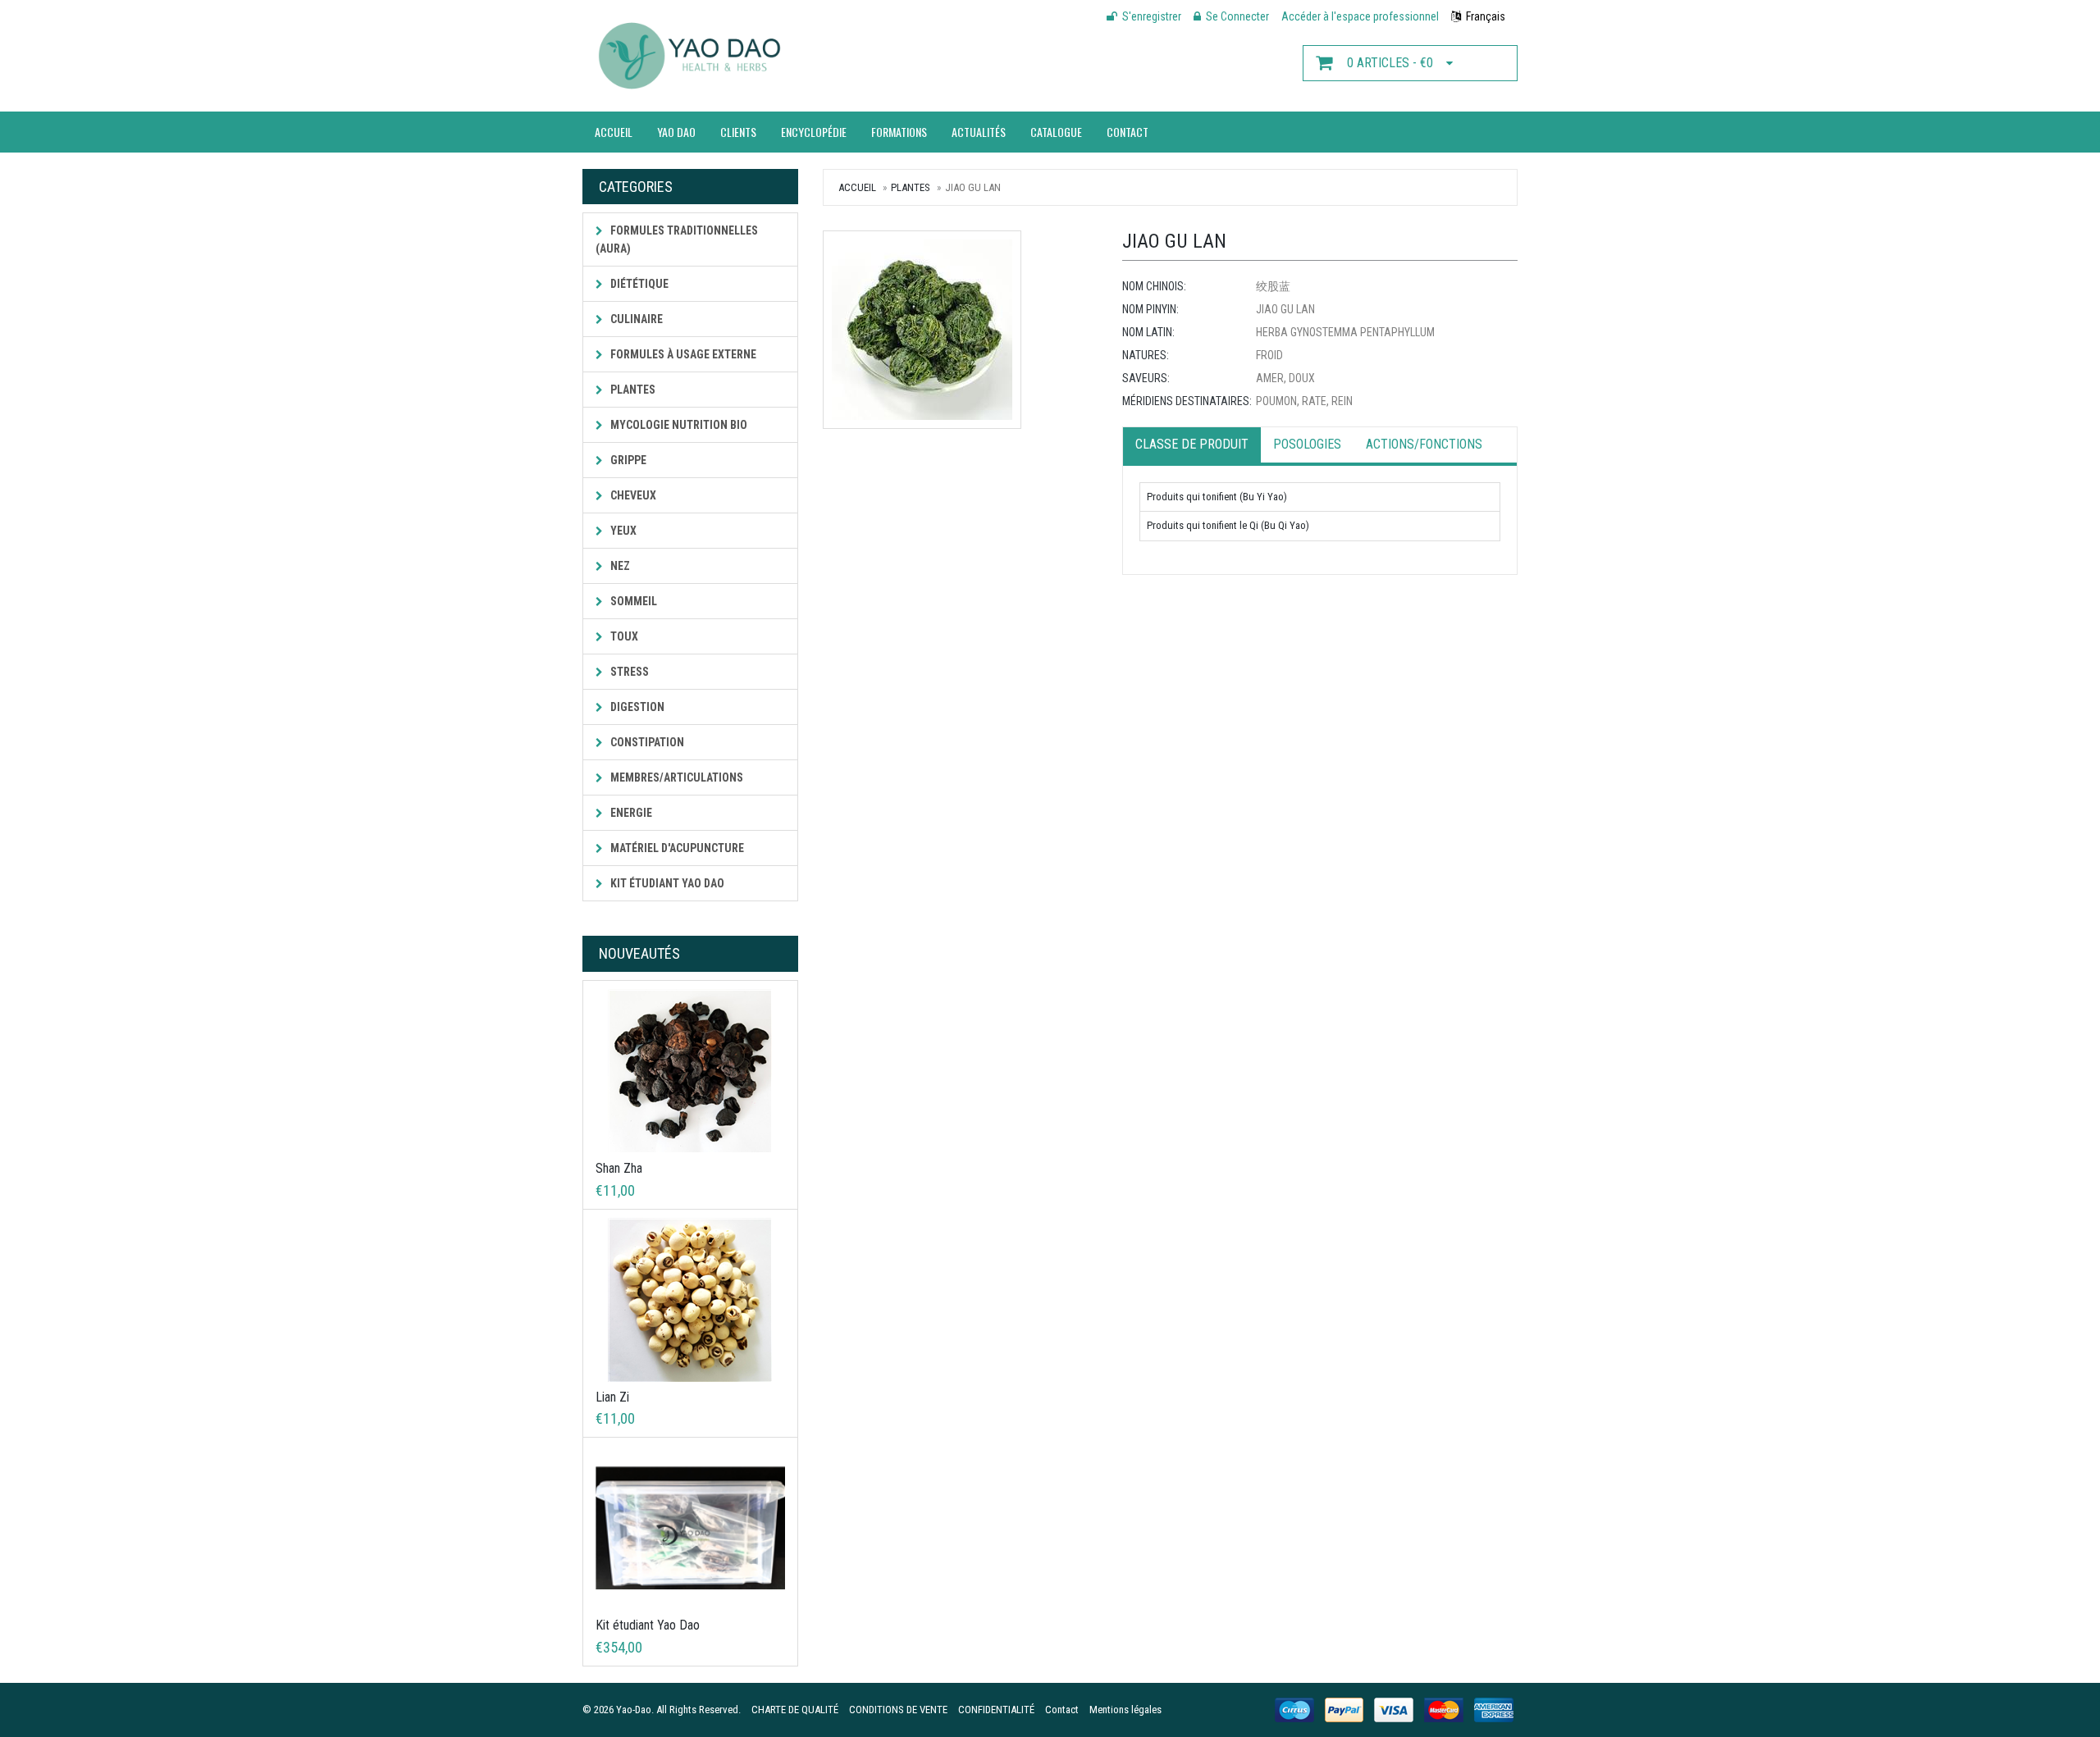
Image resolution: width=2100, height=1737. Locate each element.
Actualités (979, 132)
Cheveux (632, 495)
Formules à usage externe (682, 354)
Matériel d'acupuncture (676, 848)
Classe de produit (1192, 444)
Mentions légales (1125, 1710)
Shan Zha (619, 1168)
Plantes (632, 390)
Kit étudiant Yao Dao (666, 883)
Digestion (636, 707)
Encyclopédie (814, 132)
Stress (628, 672)
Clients (738, 132)
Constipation (646, 742)
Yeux (622, 531)
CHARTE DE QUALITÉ (795, 1710)
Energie (630, 813)
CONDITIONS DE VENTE (898, 1710)
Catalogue (1056, 132)
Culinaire (635, 319)
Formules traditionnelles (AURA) (677, 239)
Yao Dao (676, 132)
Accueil (614, 132)
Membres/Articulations (676, 777)
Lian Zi (612, 1397)
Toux (623, 636)
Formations (899, 132)
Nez (619, 566)
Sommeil (632, 601)
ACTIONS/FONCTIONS (1424, 444)
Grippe (627, 460)
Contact (1128, 132)
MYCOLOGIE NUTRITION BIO (678, 425)
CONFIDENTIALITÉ (996, 1710)
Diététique (638, 284)
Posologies (1307, 444)
